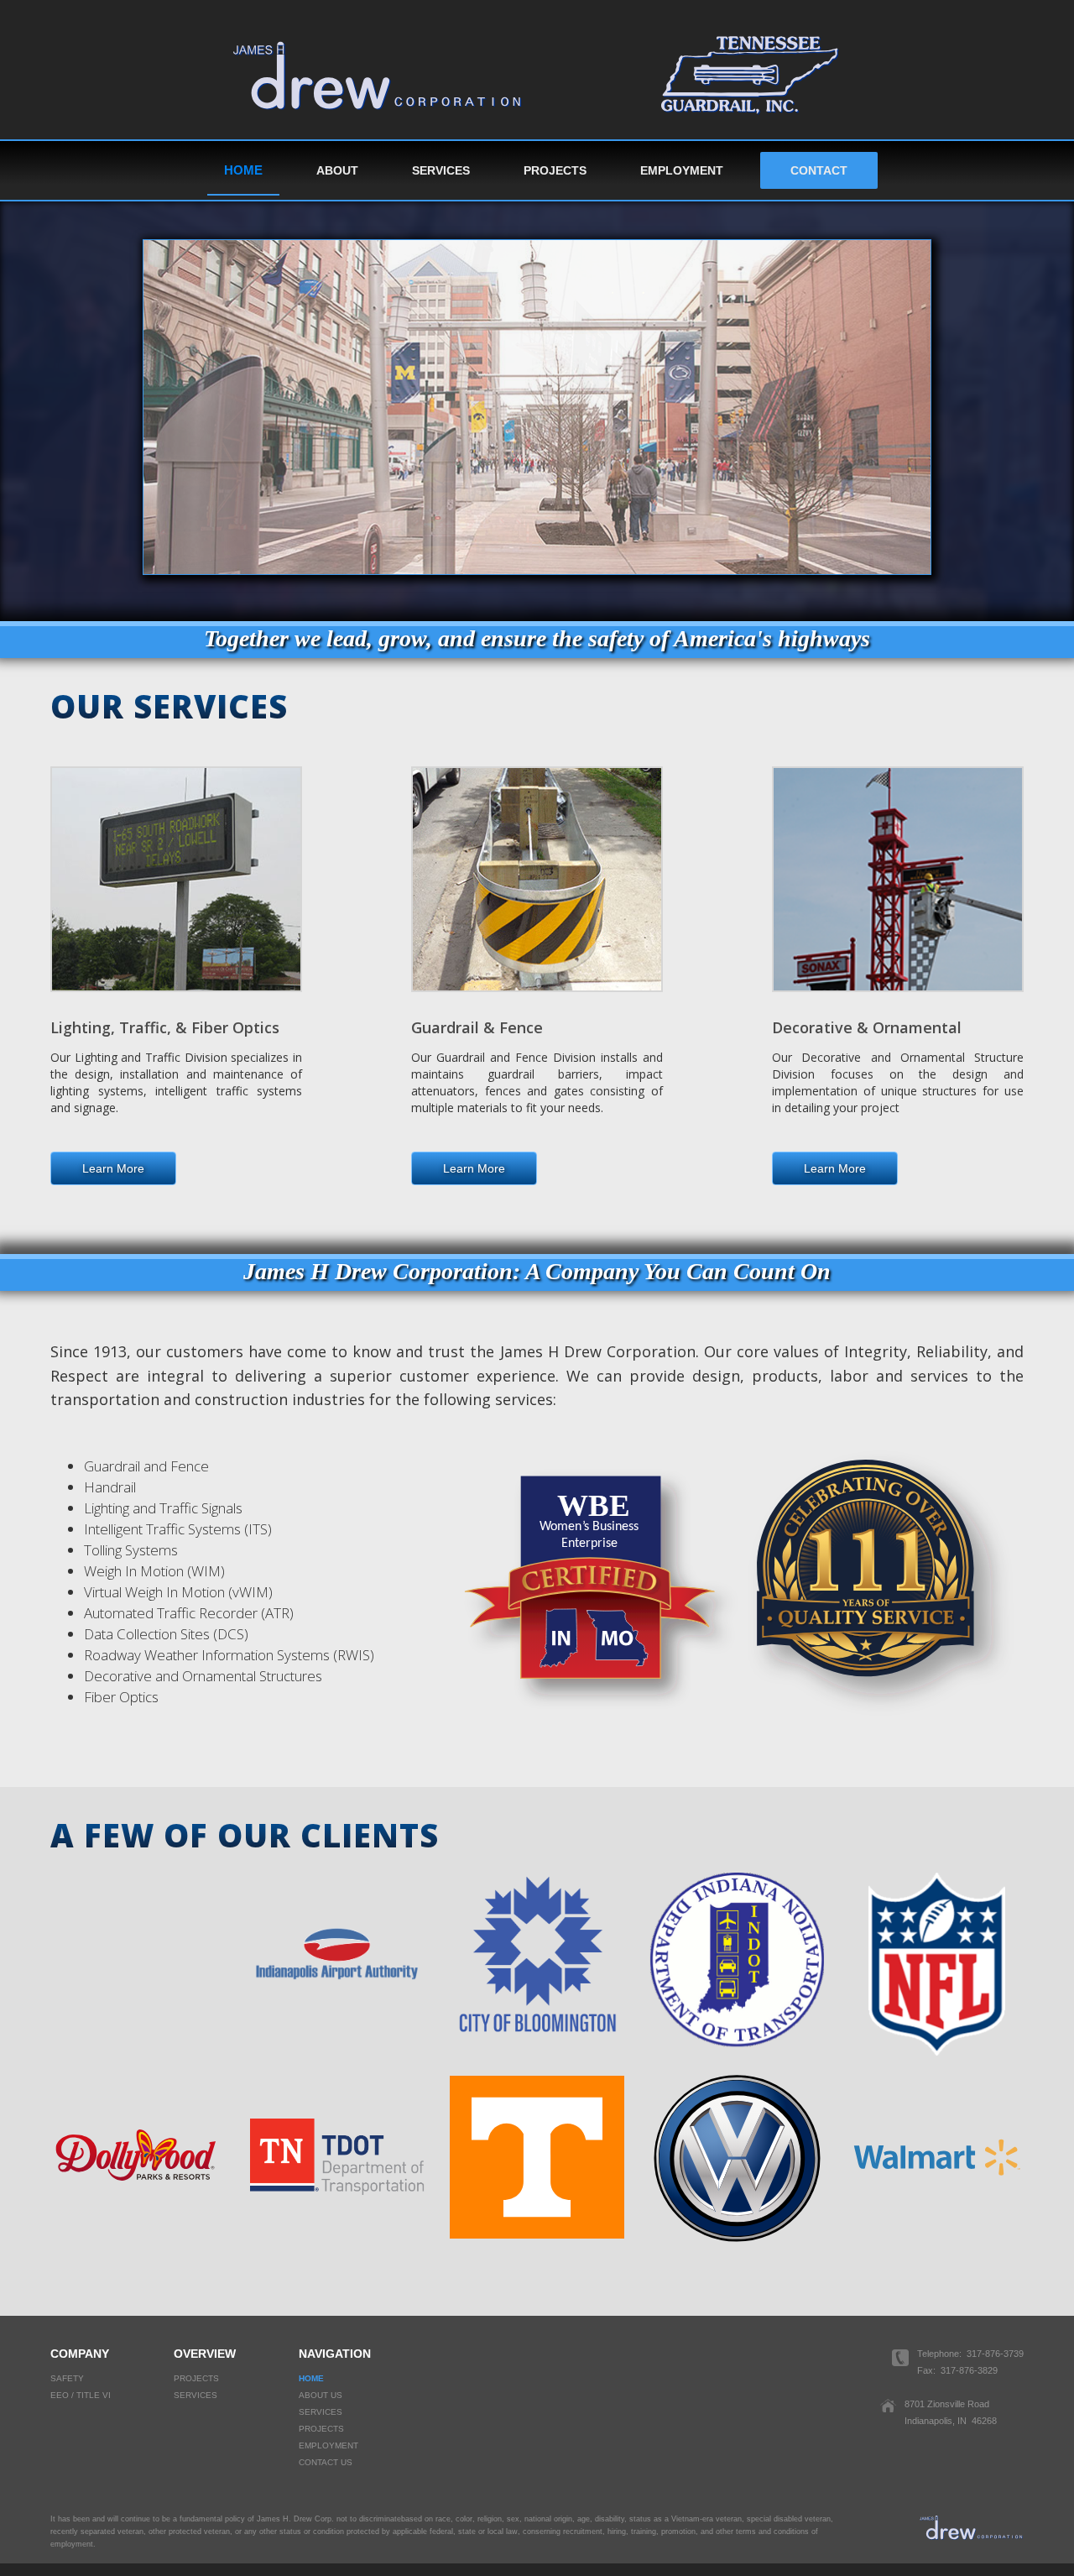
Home (243, 170)
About (337, 170)
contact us (326, 2462)
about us (321, 2395)
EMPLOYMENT (682, 170)
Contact (819, 170)
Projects (555, 170)
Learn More (113, 1168)
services (196, 2395)
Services (441, 170)
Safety (67, 2378)
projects (196, 2378)
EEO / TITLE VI (81, 2395)
